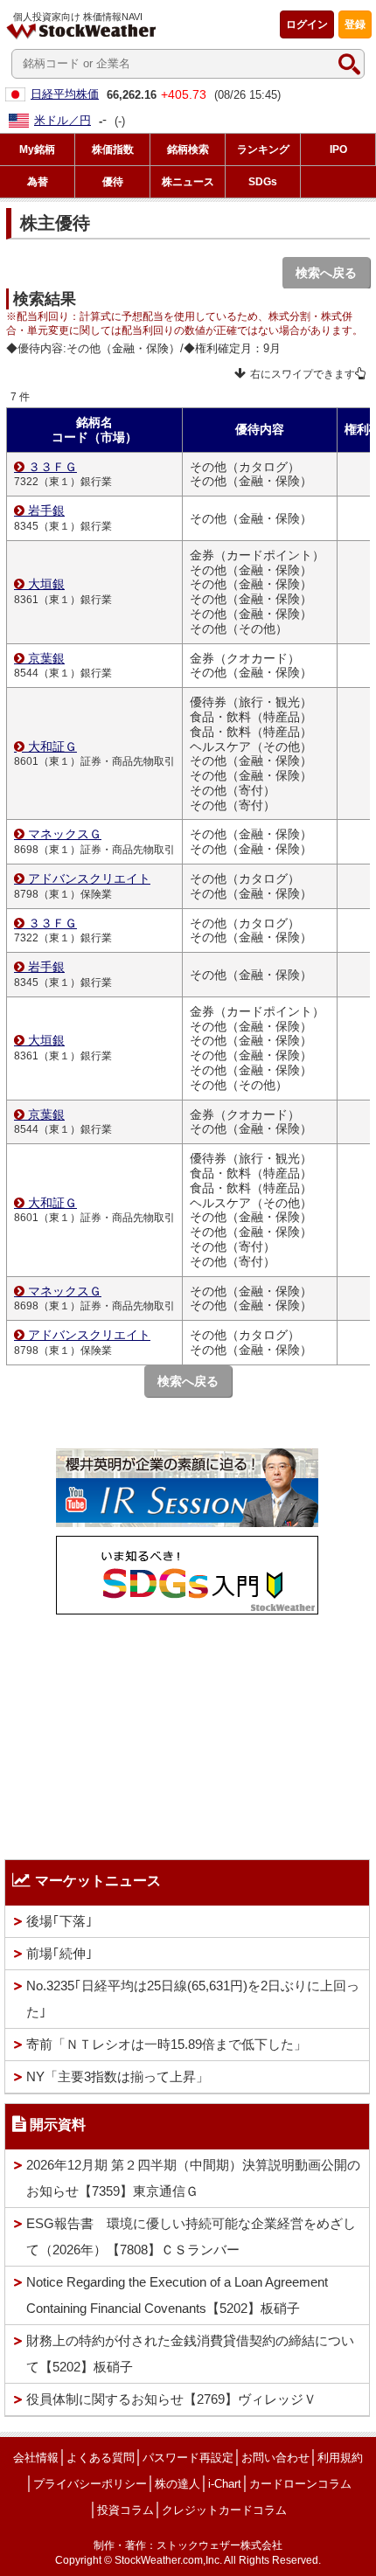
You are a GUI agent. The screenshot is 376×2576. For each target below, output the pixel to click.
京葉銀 (46, 658)
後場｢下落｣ (59, 1921)
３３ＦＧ (52, 467)
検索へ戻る (326, 273)
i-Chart (225, 2484)
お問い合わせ (275, 2458)
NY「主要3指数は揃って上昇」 (118, 2076)
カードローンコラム (300, 2484)
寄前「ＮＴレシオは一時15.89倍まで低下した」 (167, 2044)
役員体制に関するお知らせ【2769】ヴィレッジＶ (171, 2399)
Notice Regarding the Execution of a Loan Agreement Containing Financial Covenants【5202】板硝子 (177, 2295)
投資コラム (125, 2510)
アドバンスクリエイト (89, 878)
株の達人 (178, 2484)
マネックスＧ (65, 834)
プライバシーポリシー (90, 2484)
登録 (355, 24)
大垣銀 (46, 584)
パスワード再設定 (188, 2458)
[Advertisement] (187, 1732)
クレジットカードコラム (224, 2510)
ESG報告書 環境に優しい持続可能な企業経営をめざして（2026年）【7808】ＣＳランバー (191, 2236)
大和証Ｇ (52, 746)
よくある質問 (101, 2458)
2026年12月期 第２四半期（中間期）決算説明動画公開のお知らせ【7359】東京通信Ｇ (193, 2178)
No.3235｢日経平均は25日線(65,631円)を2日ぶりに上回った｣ (193, 1999)
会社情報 (36, 2458)
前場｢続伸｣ (59, 1953)
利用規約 (340, 2458)
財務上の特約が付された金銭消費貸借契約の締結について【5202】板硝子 (190, 2354)
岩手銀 (46, 510)
